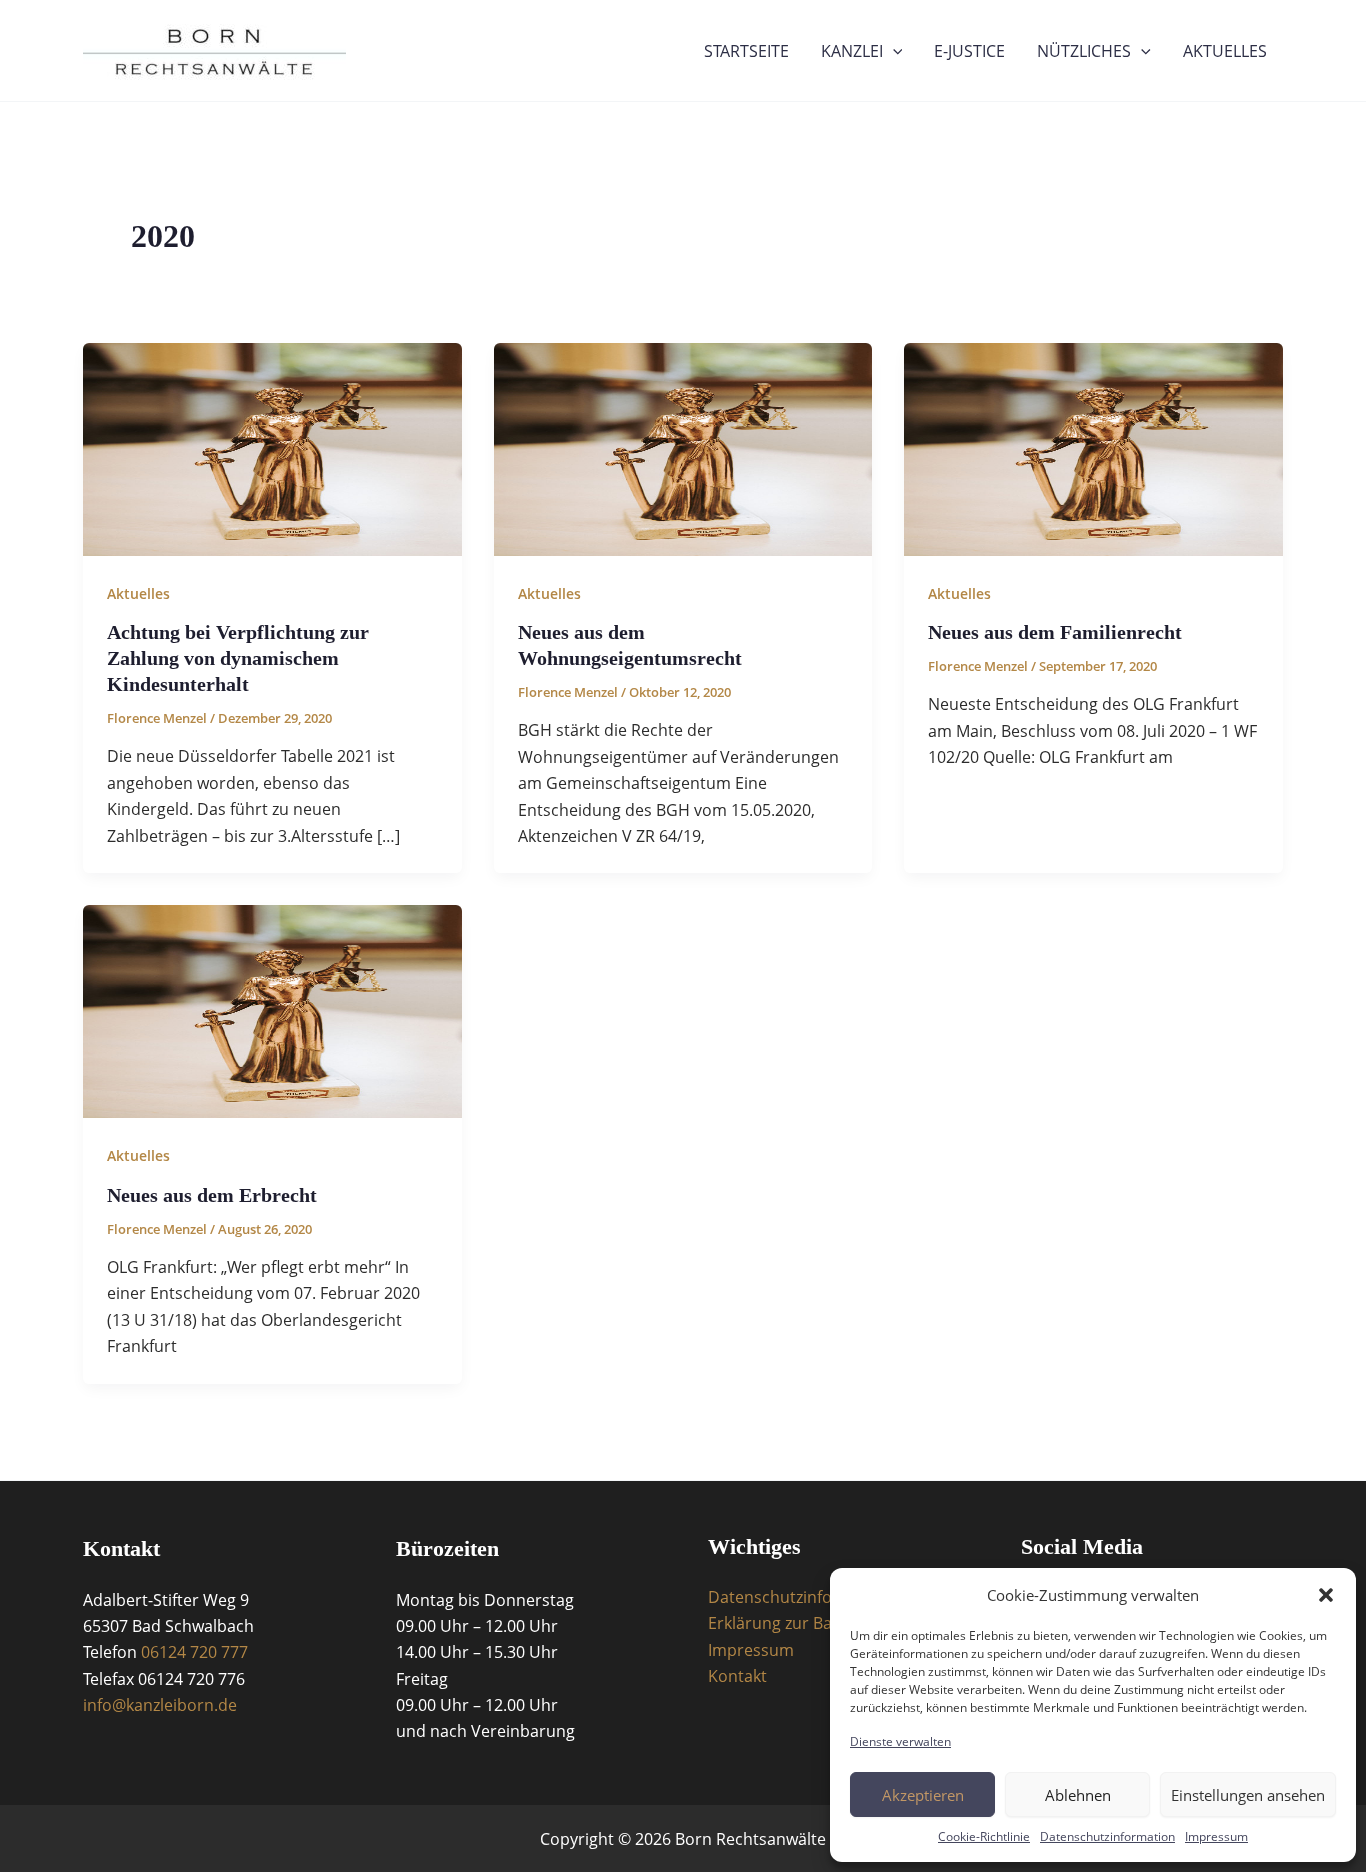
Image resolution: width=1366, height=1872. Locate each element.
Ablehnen (1078, 1795)
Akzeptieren (923, 1795)
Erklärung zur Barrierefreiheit (818, 1623)
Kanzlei (852, 51)
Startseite (746, 51)
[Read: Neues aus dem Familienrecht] (1093, 448)
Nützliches (1084, 51)
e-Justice (969, 51)
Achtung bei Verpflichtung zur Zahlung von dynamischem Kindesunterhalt (238, 658)
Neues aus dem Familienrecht (1055, 632)
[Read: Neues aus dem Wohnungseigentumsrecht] (683, 448)
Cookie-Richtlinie (984, 1836)
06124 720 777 (194, 1652)
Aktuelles (1225, 51)
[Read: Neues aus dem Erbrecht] (272, 1010)
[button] (1326, 1595)
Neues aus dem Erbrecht (212, 1195)
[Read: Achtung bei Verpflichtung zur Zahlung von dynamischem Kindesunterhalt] (272, 448)
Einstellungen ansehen (1248, 1795)
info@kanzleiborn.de (160, 1705)
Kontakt (737, 1676)
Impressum (1216, 1836)
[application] (893, 51)
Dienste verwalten (900, 1741)
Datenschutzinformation (1107, 1836)
